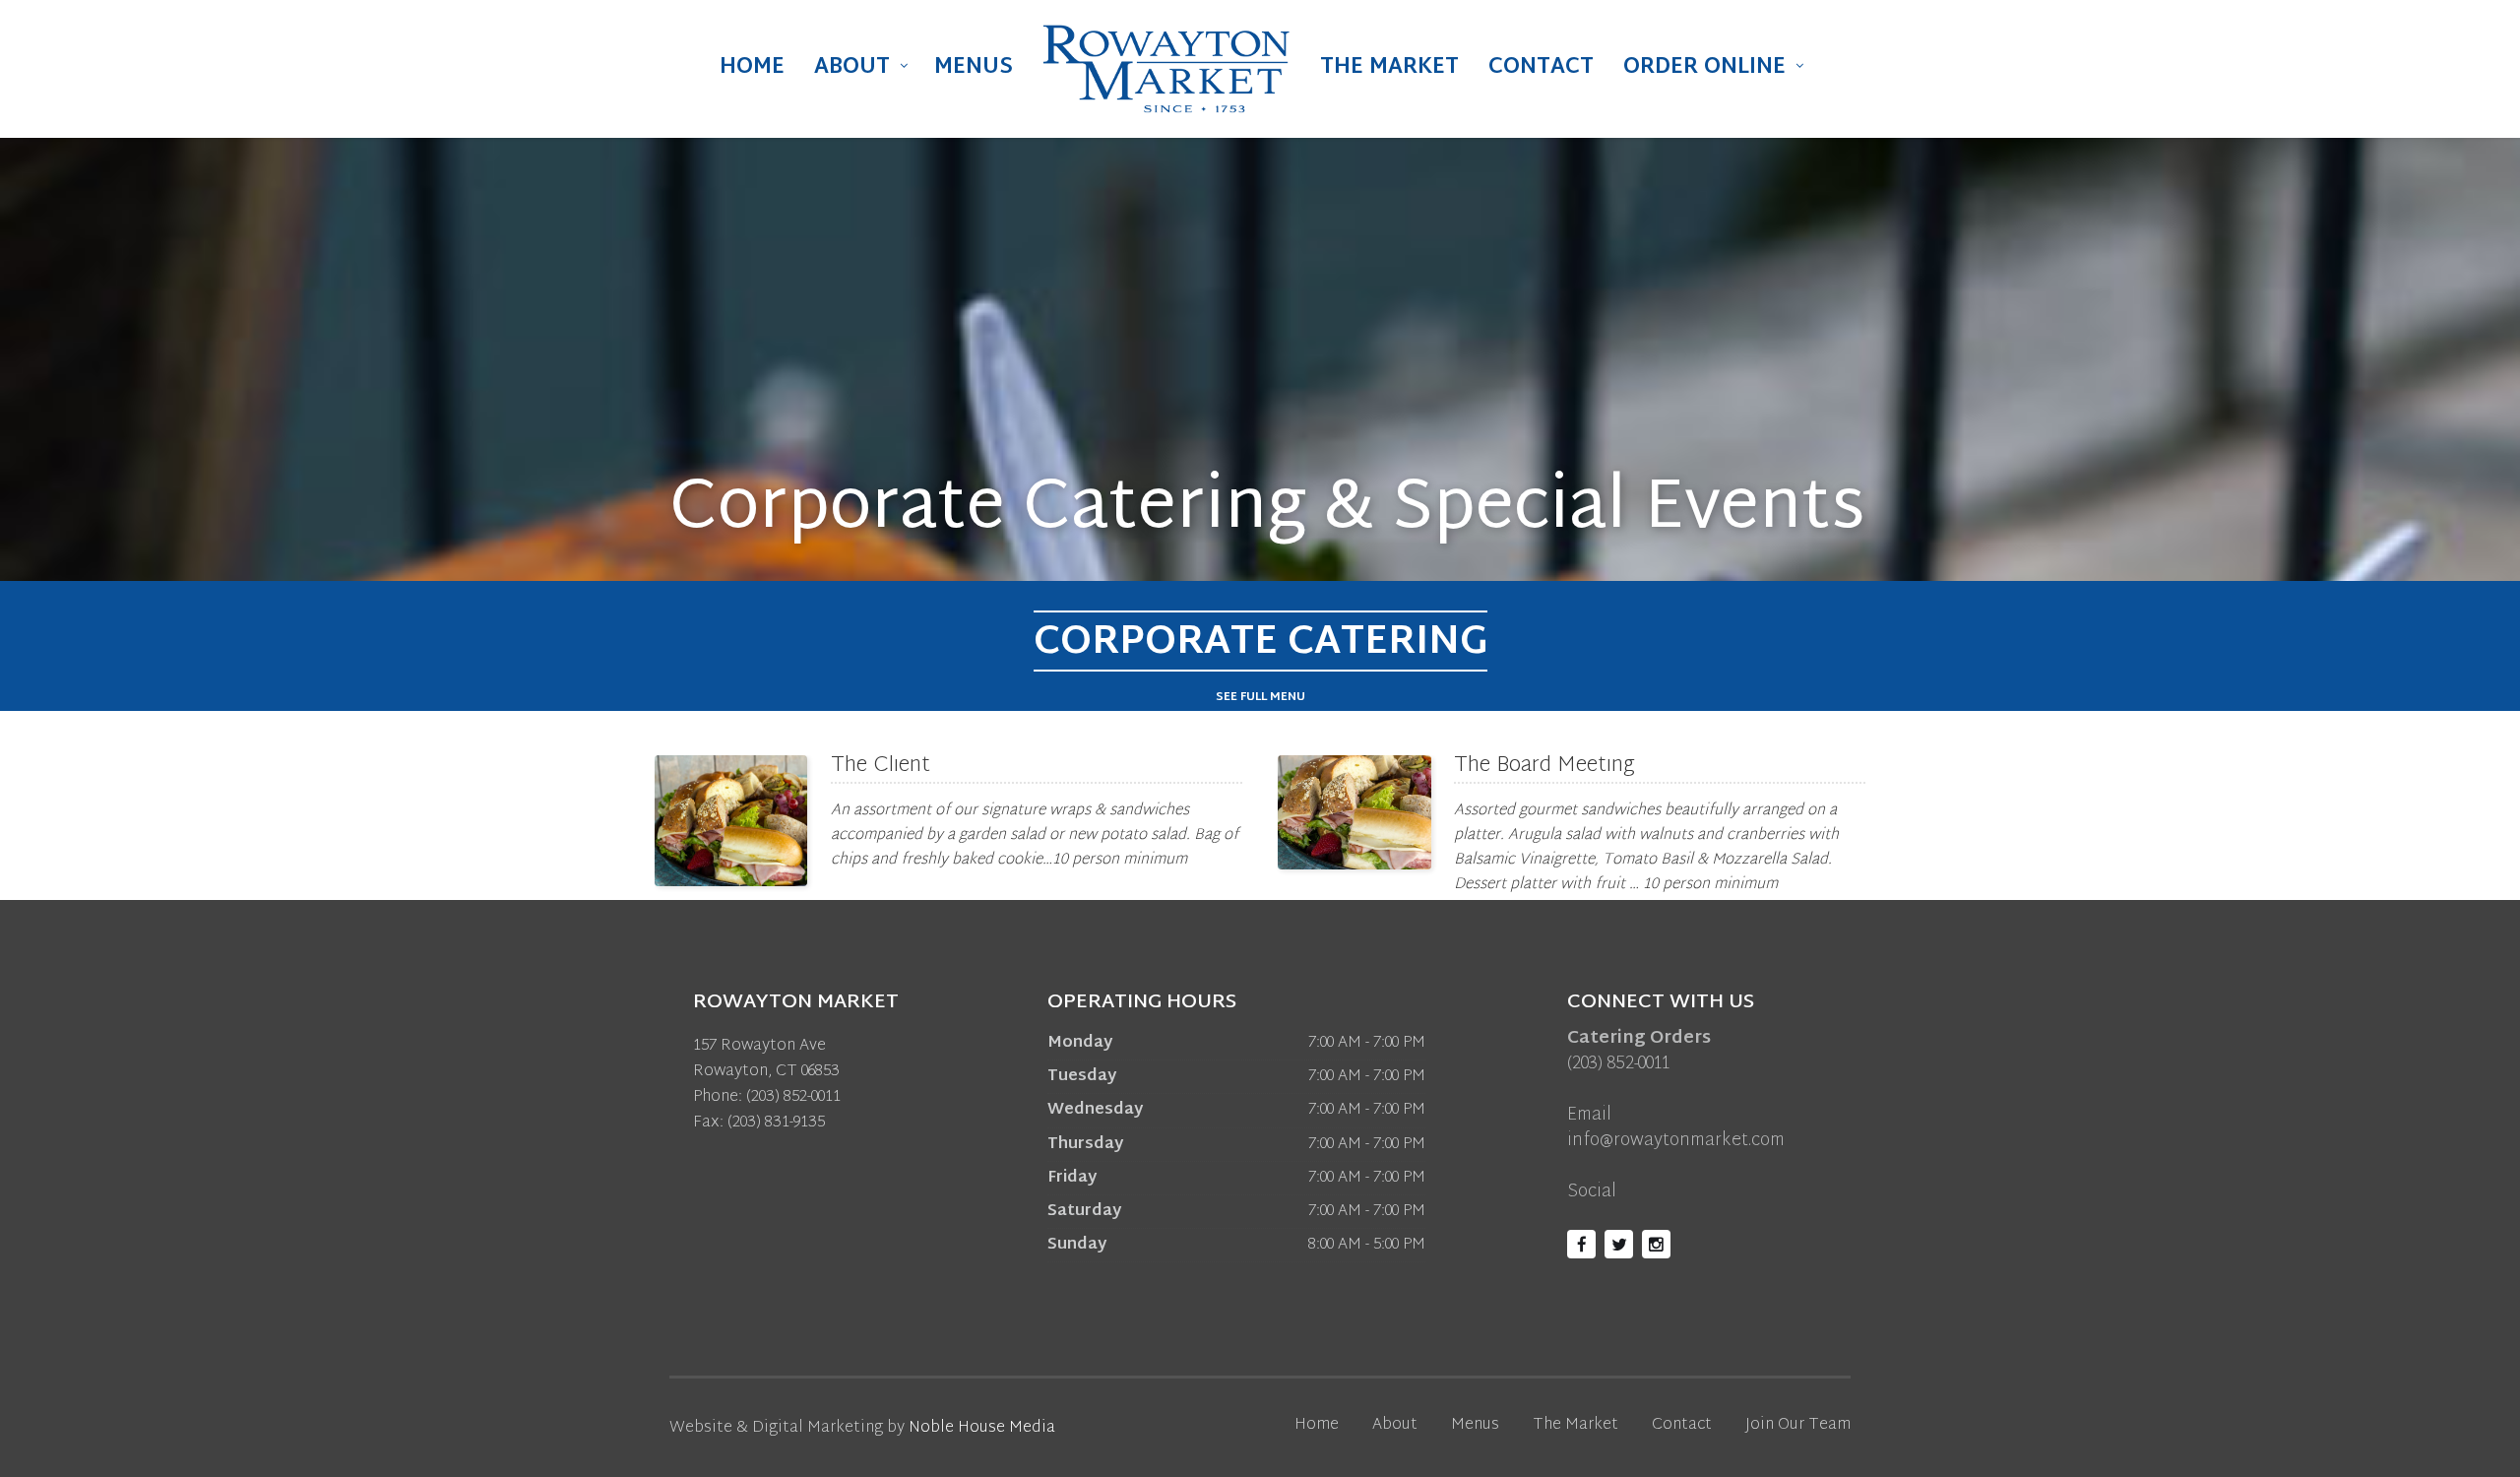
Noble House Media (982, 1428)
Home (752, 68)
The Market (1389, 68)
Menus (974, 68)
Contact (1541, 68)
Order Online (1704, 68)
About (852, 68)
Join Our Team (1798, 1425)
